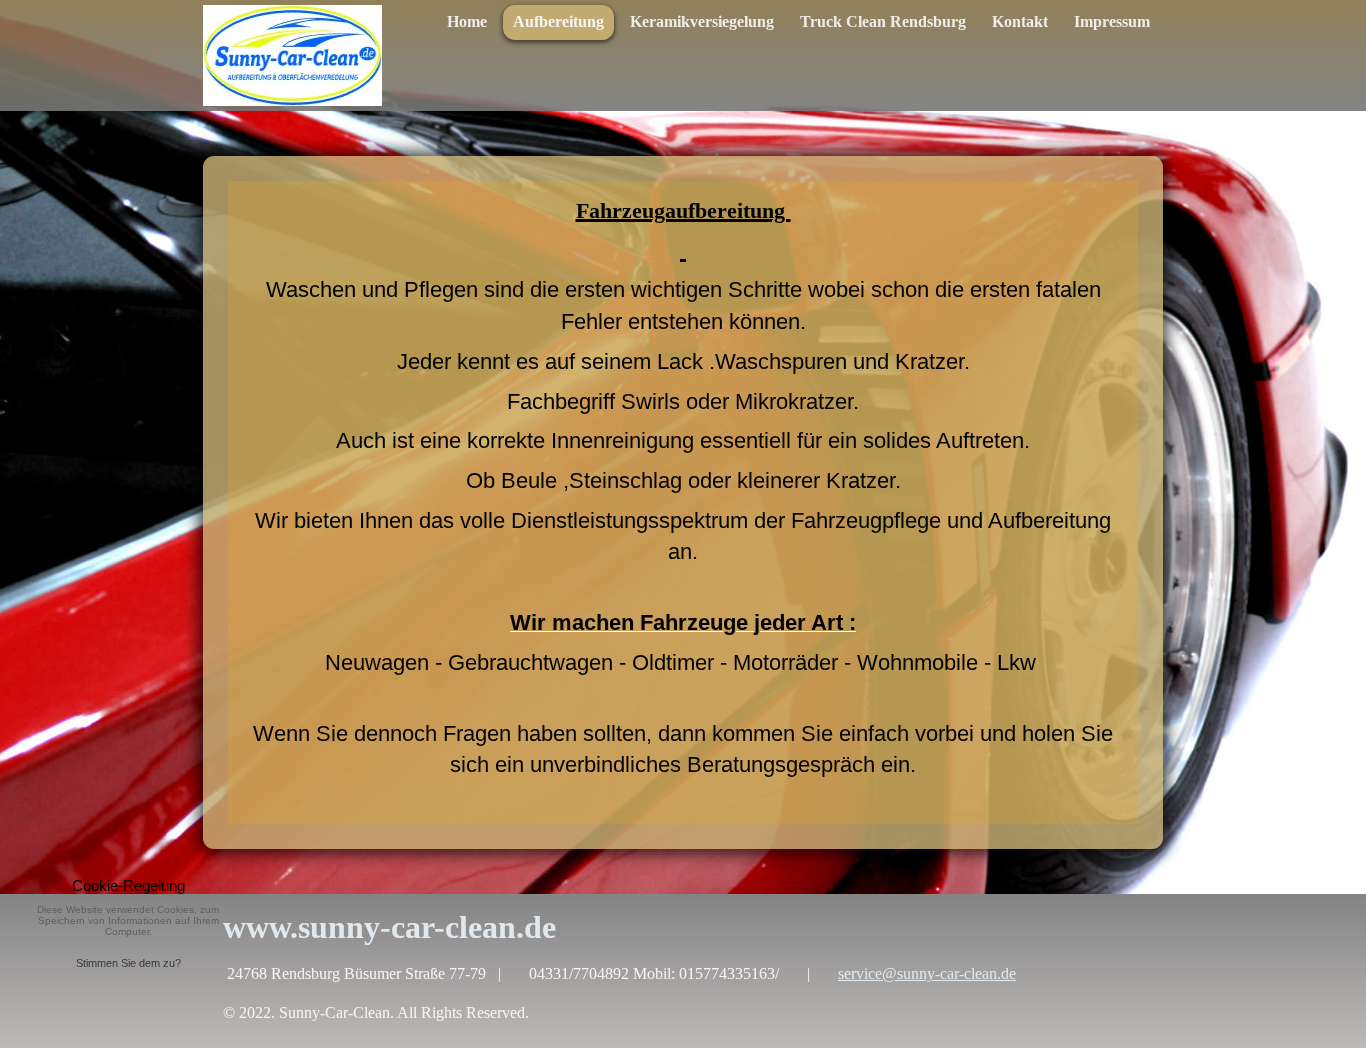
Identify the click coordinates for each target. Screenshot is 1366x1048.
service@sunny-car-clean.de (927, 973)
